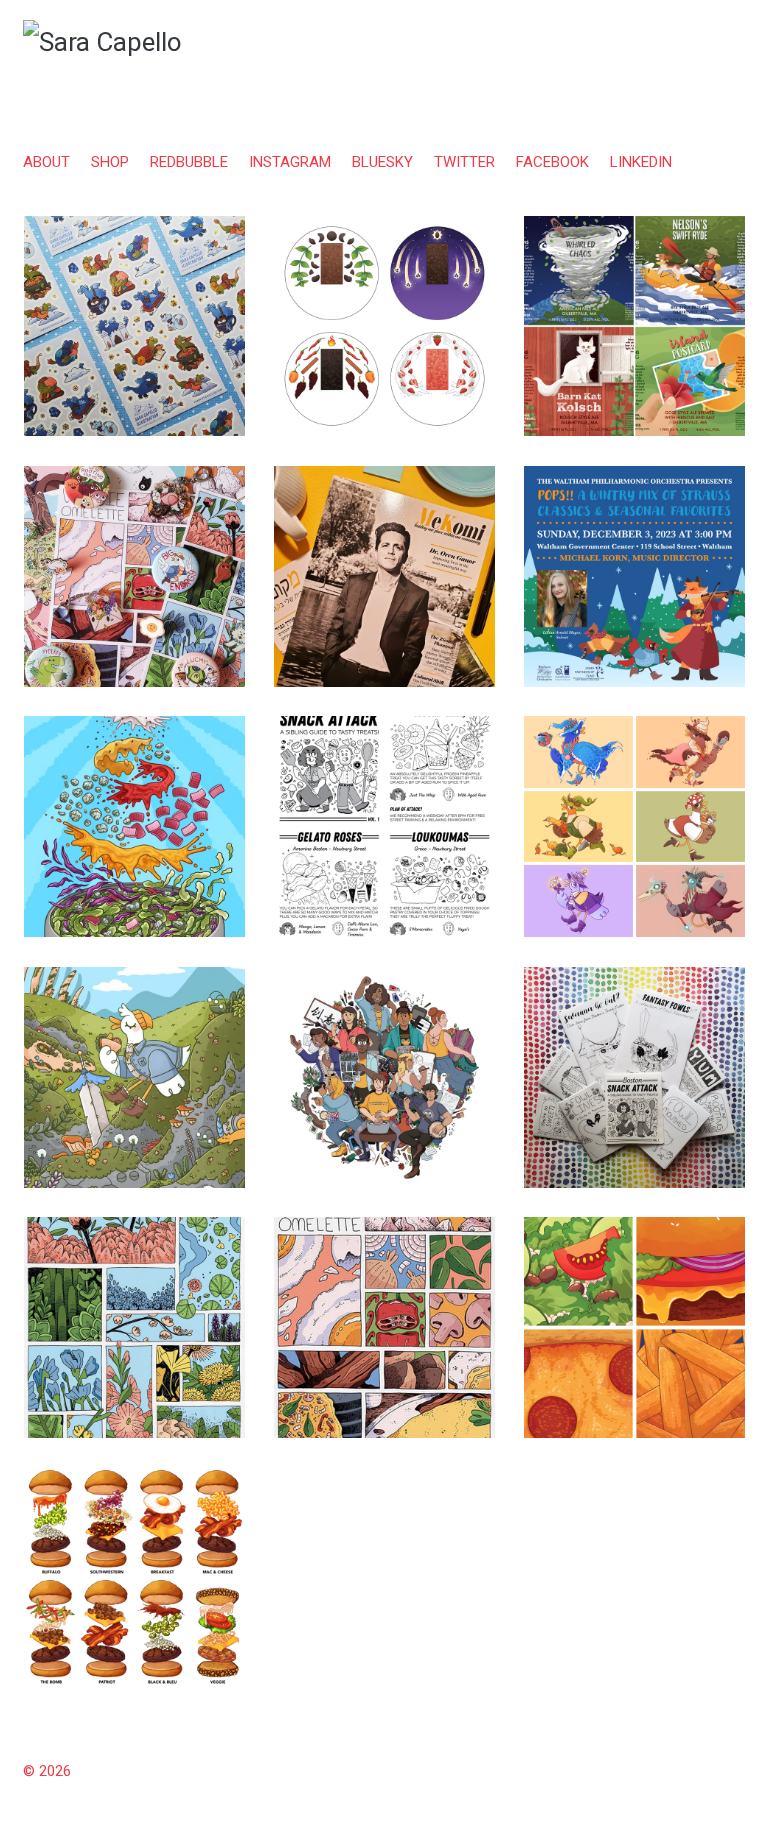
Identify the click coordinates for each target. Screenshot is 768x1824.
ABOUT (46, 162)
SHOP (110, 162)
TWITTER (464, 162)
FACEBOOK (552, 162)
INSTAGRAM (290, 162)
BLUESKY (382, 162)
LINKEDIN (641, 162)
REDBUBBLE (189, 162)
